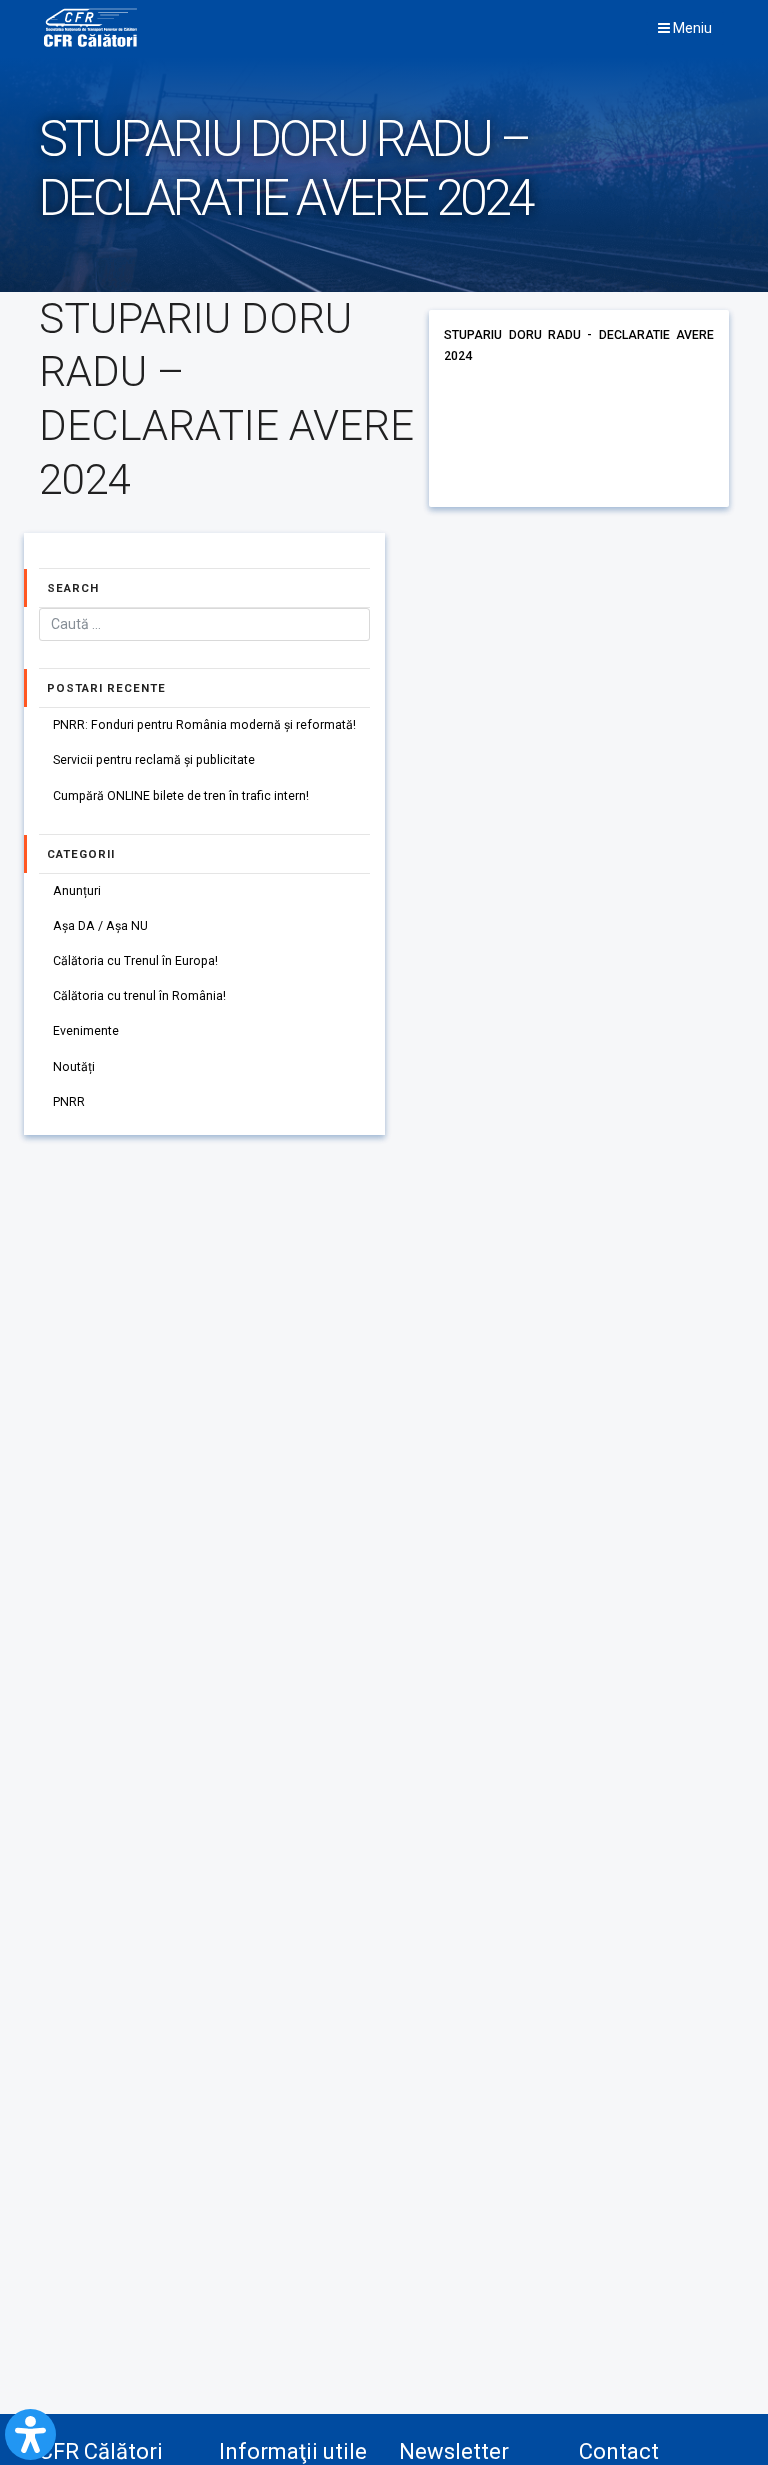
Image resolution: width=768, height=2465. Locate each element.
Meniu (691, 28)
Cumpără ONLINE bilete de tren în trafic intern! (181, 796)
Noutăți (74, 1067)
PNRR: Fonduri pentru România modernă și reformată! (204, 725)
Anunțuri (77, 891)
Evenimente (86, 1031)
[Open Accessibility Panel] (30, 2434)
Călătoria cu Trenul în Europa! (135, 961)
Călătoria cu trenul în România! (139, 996)
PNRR (69, 1102)
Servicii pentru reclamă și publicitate (154, 760)
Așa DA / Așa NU (100, 926)
